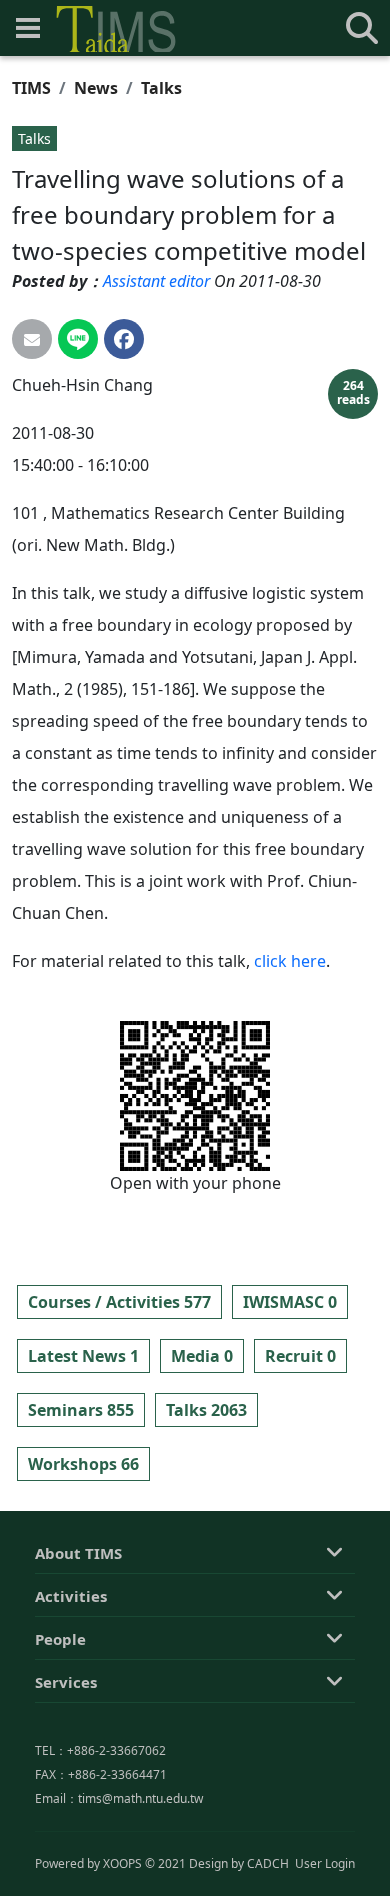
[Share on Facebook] (124, 339)
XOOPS (122, 1863)
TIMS (31, 88)
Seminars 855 (81, 1410)
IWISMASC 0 (290, 1302)
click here (290, 961)
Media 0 (202, 1356)
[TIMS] (116, 29)
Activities (71, 1596)
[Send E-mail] (32, 339)
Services (66, 1682)
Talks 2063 (206, 1410)
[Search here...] (362, 28)
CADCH (268, 1863)
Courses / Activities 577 (119, 1302)
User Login (325, 1863)
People (60, 1639)
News (96, 88)
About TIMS (78, 1553)
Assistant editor (156, 281)
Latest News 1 (83, 1356)
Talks (161, 88)
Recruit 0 (300, 1356)
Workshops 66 (83, 1464)
